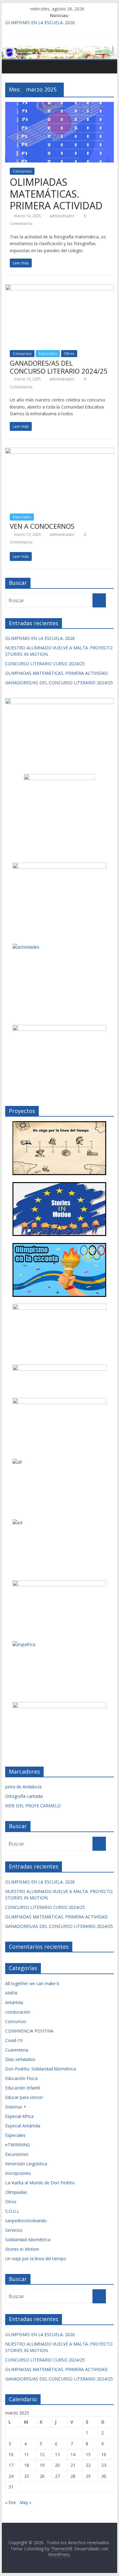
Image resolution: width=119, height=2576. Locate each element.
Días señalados (20, 2059)
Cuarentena (17, 2050)
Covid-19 (14, 2040)
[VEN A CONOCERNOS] (60, 451)
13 (57, 2454)
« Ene (11, 2502)
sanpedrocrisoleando (26, 2221)
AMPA (11, 1993)
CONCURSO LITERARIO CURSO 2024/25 (45, 664)
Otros (69, 354)
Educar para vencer (24, 2097)
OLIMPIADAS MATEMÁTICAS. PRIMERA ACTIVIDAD (56, 194)
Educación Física (21, 2078)
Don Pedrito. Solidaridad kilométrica (41, 2069)
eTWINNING (18, 2145)
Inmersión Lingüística (26, 2164)
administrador (62, 216)
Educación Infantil (23, 2088)
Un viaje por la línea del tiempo (36, 2259)
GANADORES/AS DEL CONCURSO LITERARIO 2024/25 (59, 367)
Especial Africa (19, 2116)
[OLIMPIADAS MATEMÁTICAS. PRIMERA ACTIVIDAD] (60, 106)
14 (73, 2454)
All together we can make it (32, 1983)
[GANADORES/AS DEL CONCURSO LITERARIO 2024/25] (60, 288)
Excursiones (17, 2154)
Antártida (14, 2002)
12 (42, 2454)
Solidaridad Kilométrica (28, 2240)
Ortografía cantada (24, 1796)
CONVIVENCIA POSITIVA (29, 2031)
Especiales (48, 354)
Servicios (14, 2230)
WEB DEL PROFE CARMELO (33, 1806)
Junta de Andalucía (23, 1787)
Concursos (22, 171)
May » (25, 2502)
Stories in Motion (22, 2249)
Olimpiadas (16, 2192)
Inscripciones (18, 2173)
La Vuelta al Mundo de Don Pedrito (40, 2183)
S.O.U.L (12, 2211)
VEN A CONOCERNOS (42, 526)
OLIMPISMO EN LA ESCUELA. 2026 (40, 22)
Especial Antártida (23, 2126)
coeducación (18, 2012)
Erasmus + (16, 2107)
